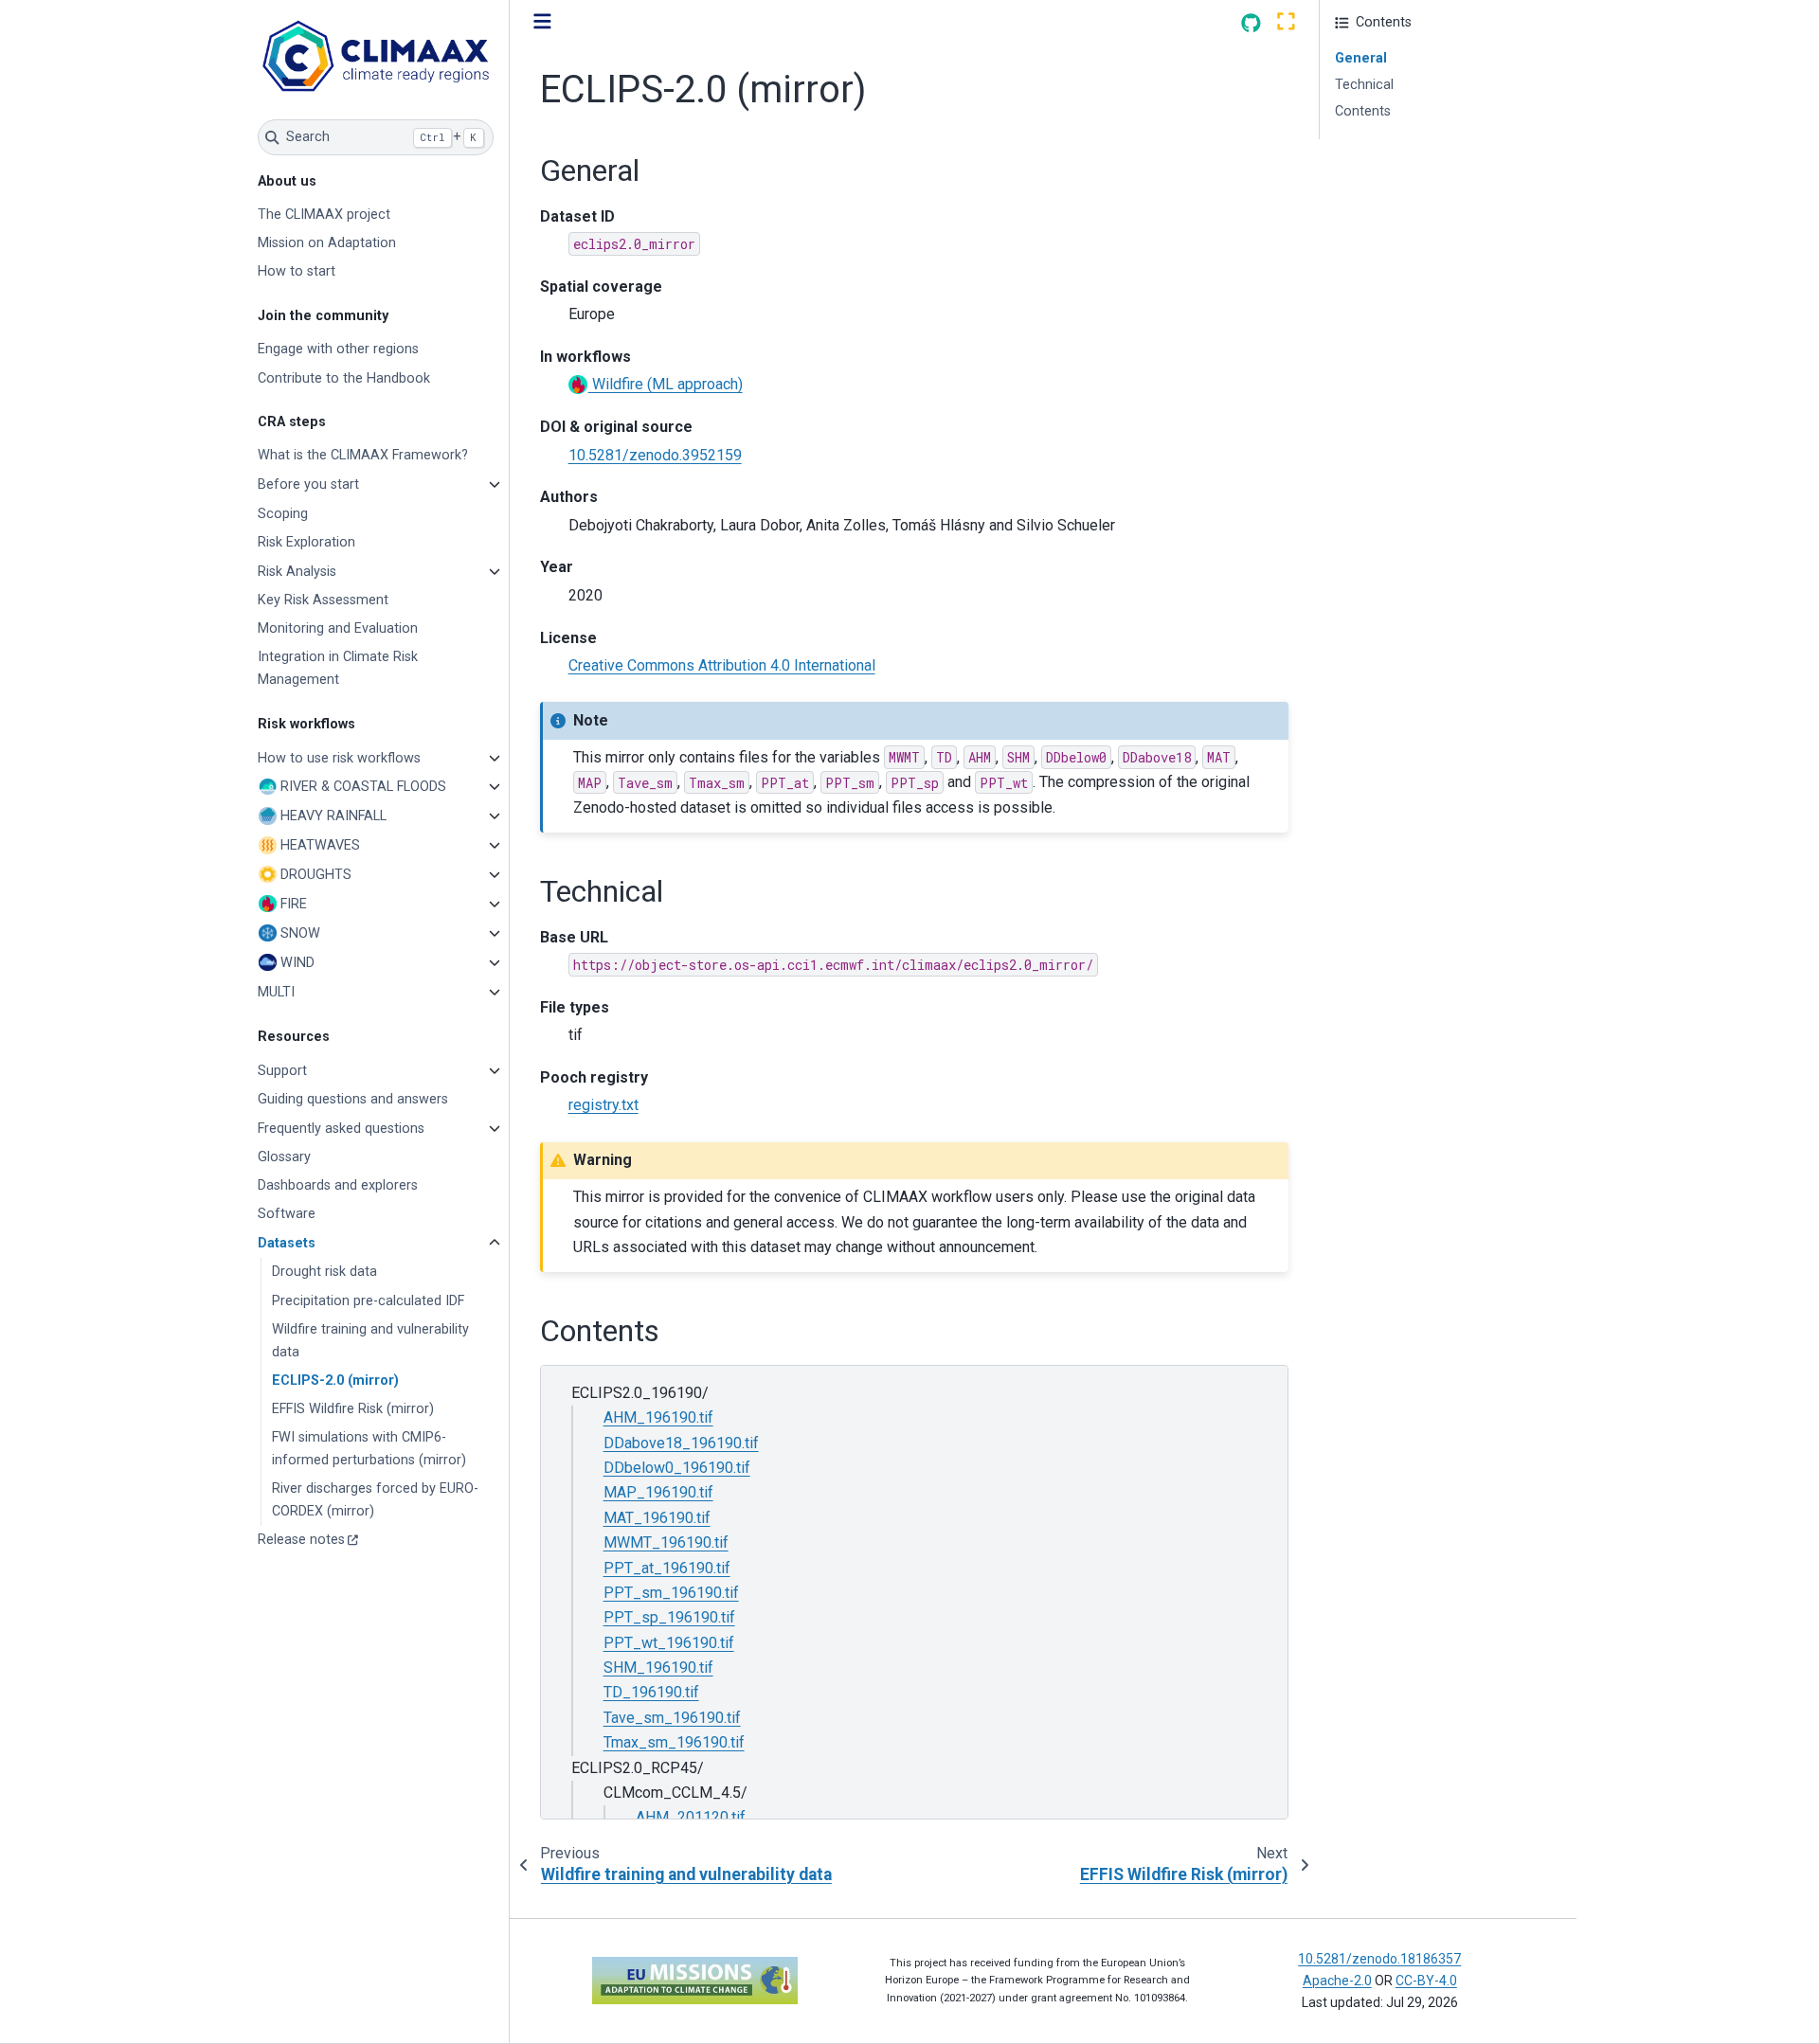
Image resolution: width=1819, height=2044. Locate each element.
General (1361, 58)
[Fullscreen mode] (1286, 22)
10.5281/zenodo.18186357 (1379, 1959)
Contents (1363, 111)
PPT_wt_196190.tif (669, 1643)
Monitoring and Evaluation (338, 628)
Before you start (308, 484)
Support (282, 1071)
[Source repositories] (1251, 23)
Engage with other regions (338, 349)
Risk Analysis (297, 572)
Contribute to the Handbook (344, 378)
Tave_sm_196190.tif (672, 1718)
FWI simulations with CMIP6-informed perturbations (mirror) (369, 1449)
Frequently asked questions (341, 1129)
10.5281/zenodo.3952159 (655, 455)
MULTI (276, 992)
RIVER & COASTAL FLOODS (363, 787)
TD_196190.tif (651, 1692)
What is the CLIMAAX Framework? (363, 455)
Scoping (283, 514)
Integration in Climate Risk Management (338, 668)
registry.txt (603, 1105)
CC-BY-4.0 (1426, 1981)
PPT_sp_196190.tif (669, 1617)
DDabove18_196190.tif (681, 1443)
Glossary (284, 1157)
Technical (1364, 85)
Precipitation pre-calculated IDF (368, 1301)
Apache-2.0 (1337, 1981)
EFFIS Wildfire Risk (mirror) (353, 1409)
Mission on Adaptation (327, 243)
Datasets (287, 1243)
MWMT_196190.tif (666, 1542)
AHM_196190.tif (658, 1417)
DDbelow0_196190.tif (677, 1468)
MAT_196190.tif (657, 1518)
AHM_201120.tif (691, 1817)
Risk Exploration (306, 542)
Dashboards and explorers (338, 1185)
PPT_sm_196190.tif (671, 1593)
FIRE (294, 904)
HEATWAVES (320, 845)
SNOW (300, 933)
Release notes (301, 1540)
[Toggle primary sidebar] (542, 22)
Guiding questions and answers (353, 1099)
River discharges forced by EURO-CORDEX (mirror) (375, 1500)
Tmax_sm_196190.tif (674, 1742)
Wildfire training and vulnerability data (370, 1341)
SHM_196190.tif (658, 1667)
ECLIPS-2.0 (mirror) (335, 1381)
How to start (297, 271)
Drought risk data (324, 1272)
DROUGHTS (316, 875)
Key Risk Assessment (323, 600)
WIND (297, 963)
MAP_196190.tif (658, 1492)
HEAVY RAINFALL (333, 816)
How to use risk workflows (339, 758)
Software (287, 1214)
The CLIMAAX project (324, 215)
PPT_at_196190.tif (667, 1568)
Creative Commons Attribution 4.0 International (722, 665)
